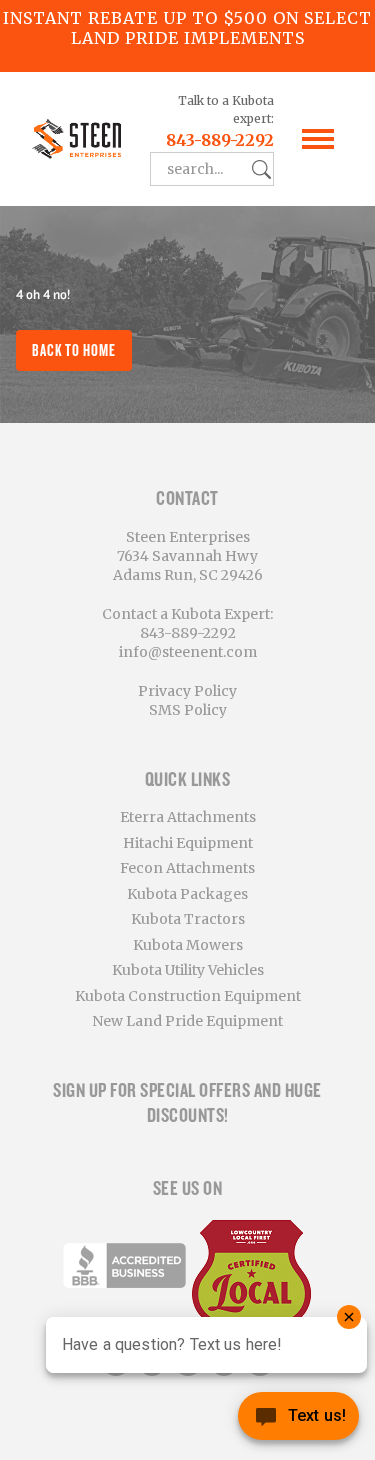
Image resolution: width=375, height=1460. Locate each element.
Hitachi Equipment (188, 843)
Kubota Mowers (188, 945)
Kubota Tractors (188, 919)
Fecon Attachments (187, 868)
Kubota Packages (187, 894)
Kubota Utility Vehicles (188, 970)
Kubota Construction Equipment (188, 996)
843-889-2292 (220, 140)
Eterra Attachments (188, 817)
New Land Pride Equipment (187, 1021)
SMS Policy (188, 710)
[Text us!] (298, 1420)
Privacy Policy (187, 691)
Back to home (74, 350)
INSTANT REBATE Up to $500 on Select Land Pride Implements (187, 28)
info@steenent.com (188, 652)
